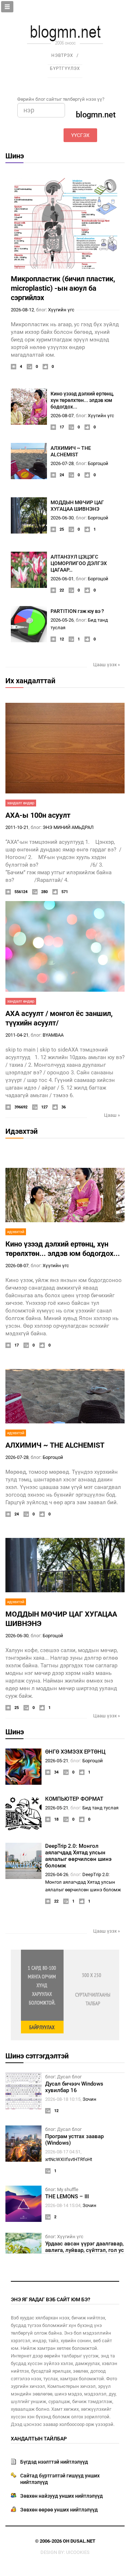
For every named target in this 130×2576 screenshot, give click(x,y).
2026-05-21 (57, 1761)
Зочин (90, 2099)
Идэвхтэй (21, 1131)
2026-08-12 (22, 310)
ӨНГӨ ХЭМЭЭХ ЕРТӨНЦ (75, 1752)
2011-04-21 (17, 1035)
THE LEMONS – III (67, 2197)
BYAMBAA (53, 1035)
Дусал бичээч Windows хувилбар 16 (74, 2087)
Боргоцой (98, 463)
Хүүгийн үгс (61, 310)
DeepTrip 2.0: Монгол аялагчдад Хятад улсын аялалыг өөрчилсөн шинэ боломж (78, 1856)
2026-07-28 (62, 463)
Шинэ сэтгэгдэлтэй (37, 2056)
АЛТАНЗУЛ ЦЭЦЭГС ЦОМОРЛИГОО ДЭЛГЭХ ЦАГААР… (79, 563)
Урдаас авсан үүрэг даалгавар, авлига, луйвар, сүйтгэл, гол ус (84, 2247)
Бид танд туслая (100, 1808)
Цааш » (112, 1115)
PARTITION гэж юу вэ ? (77, 611)
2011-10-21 (17, 827)
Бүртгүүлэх (65, 69)
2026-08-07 (62, 416)
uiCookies (78, 2552)
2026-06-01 (62, 579)
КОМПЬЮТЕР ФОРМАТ (74, 1799)
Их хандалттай (30, 681)
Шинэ (15, 156)
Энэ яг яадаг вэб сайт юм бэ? (51, 2299)
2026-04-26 (57, 1874)
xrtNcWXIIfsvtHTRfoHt (69, 2159)
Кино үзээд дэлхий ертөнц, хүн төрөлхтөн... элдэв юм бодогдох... (82, 400)
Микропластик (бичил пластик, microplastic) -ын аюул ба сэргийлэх (63, 288)
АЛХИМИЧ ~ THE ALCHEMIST (55, 1445)
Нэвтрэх (62, 55)
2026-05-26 (62, 620)
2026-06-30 (62, 518)
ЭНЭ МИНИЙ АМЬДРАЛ (68, 827)
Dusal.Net (83, 2541)
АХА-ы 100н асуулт (38, 815)
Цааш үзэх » (107, 665)
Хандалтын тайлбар (39, 2439)
